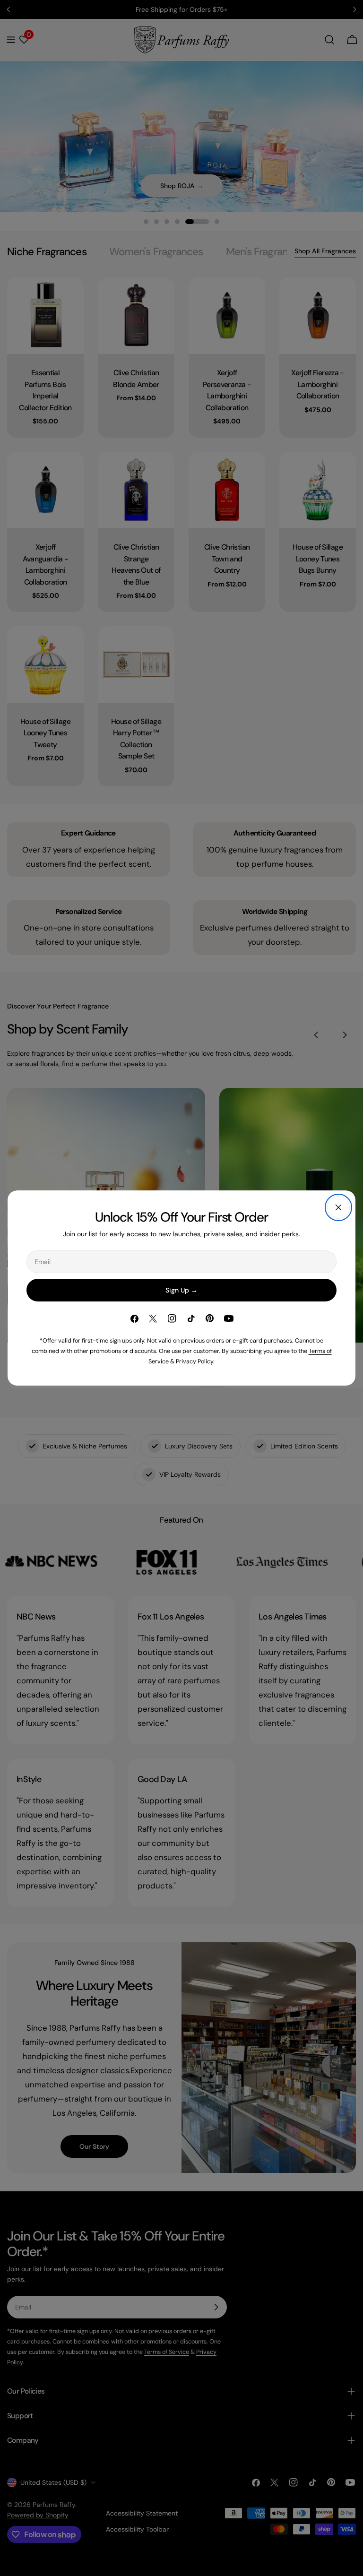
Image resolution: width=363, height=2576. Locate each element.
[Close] (338, 1207)
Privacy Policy (194, 1361)
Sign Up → (181, 1290)
